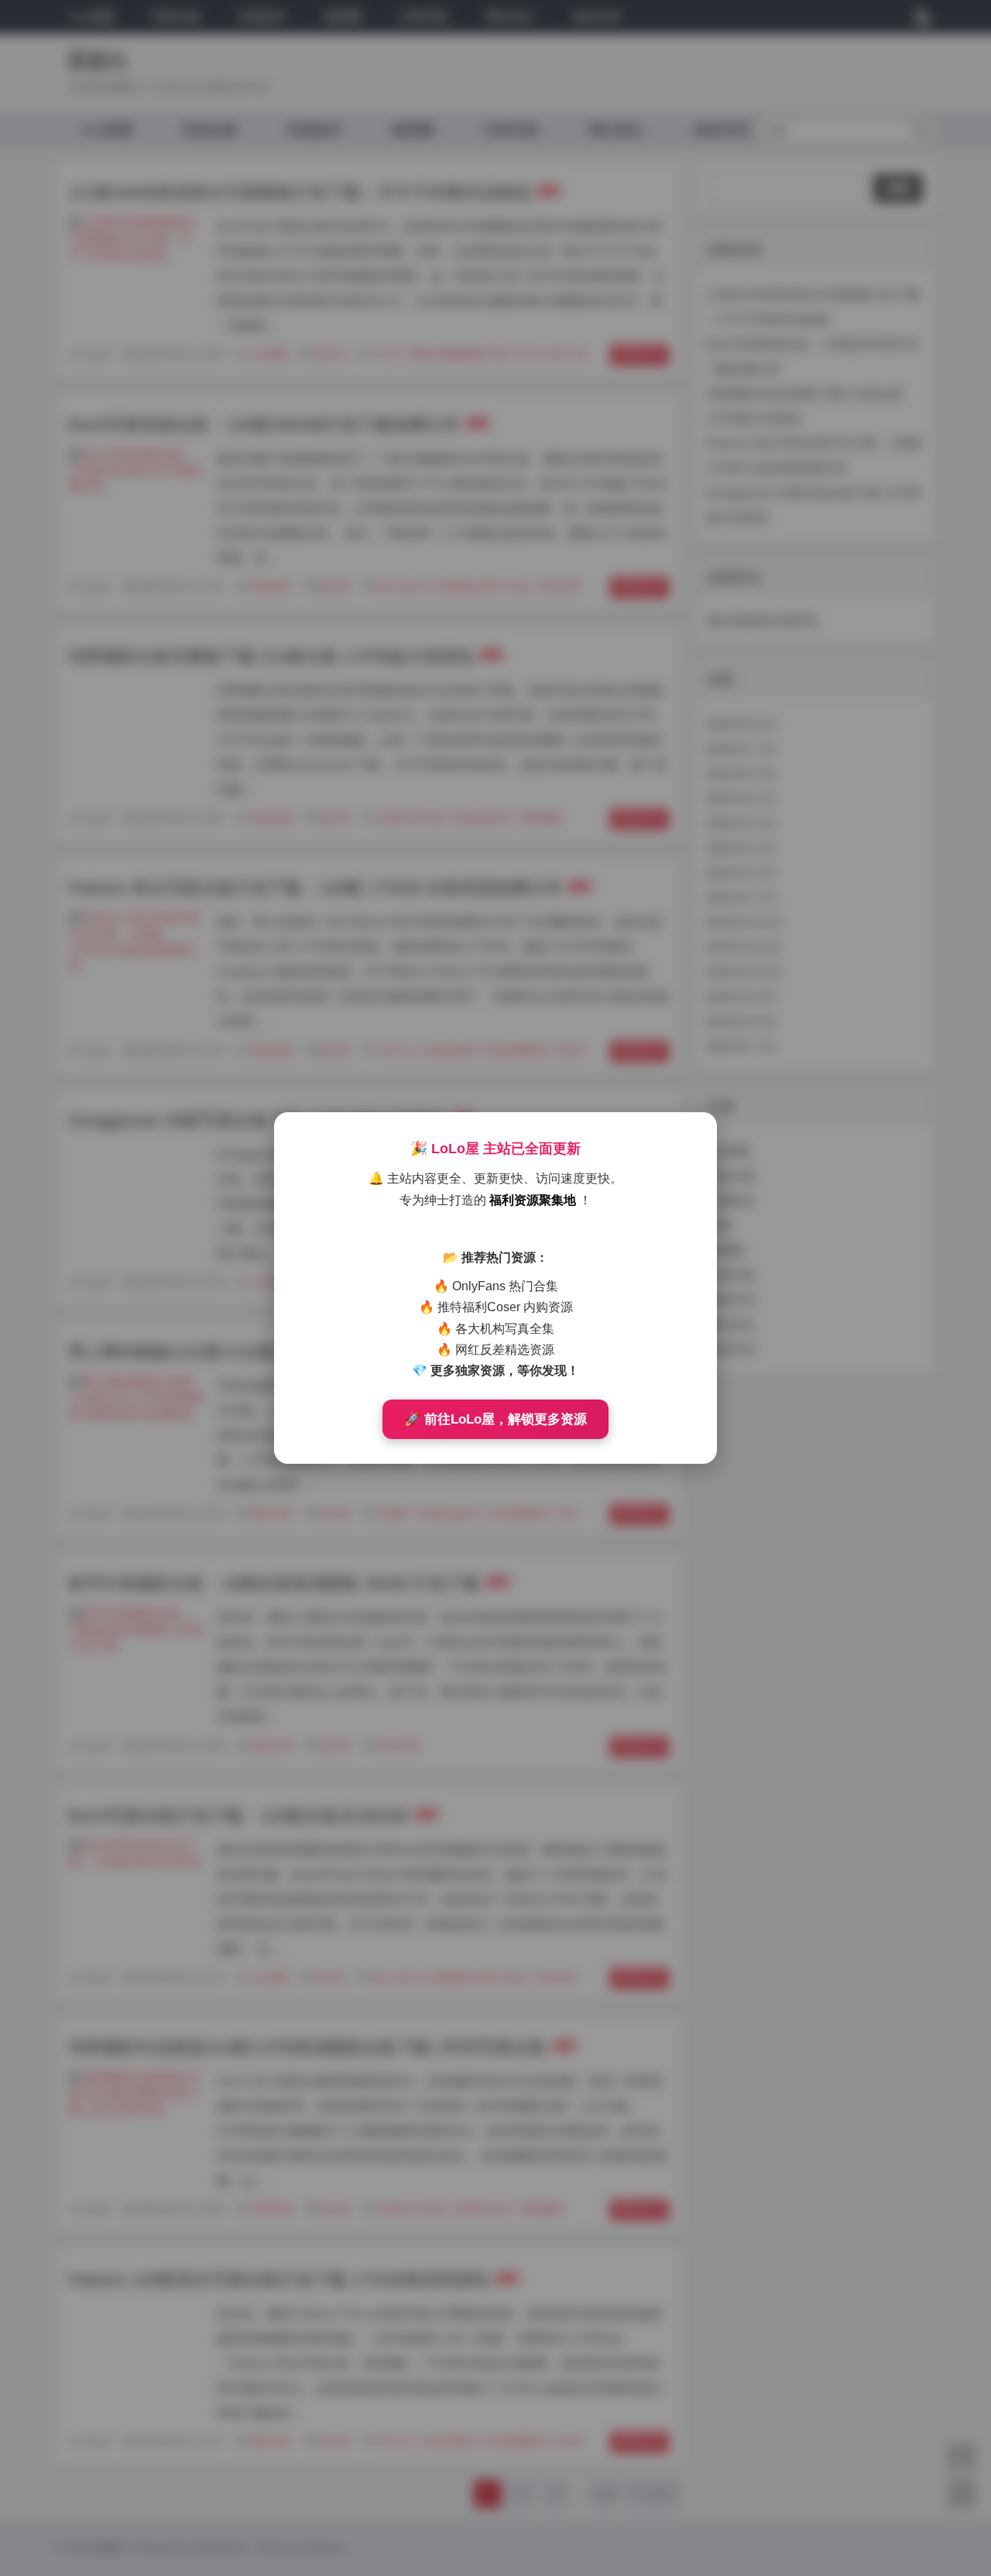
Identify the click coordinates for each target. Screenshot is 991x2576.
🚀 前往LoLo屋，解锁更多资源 (495, 1419)
